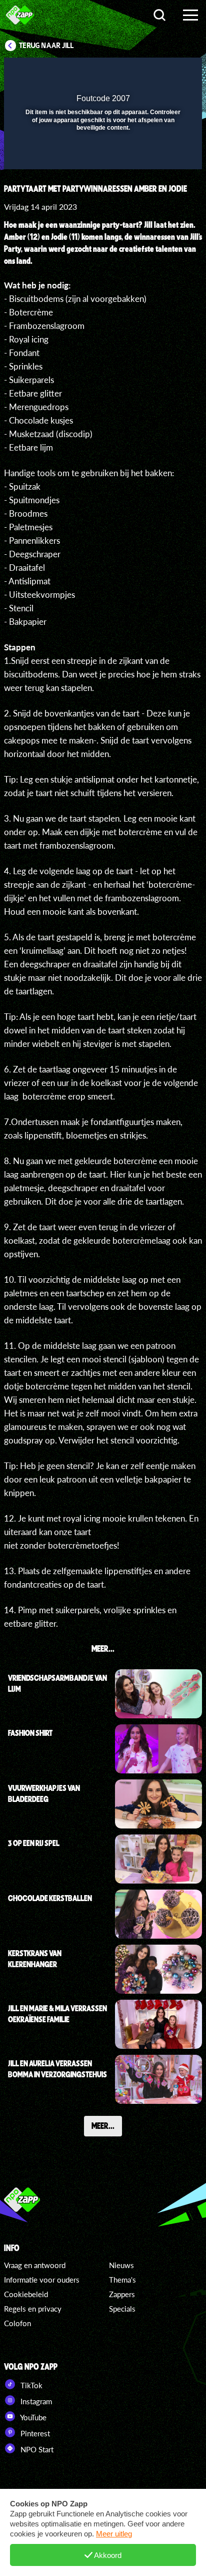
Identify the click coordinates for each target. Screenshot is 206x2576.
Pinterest (34, 2433)
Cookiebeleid (26, 2294)
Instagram (35, 2401)
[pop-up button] (148, 72)
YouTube (32, 2417)
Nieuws (121, 2265)
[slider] (102, 156)
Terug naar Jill (46, 46)
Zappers (122, 2294)
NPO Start (36, 2449)
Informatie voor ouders (42, 2280)
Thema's (122, 2280)
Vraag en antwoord (35, 2265)
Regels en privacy (33, 2309)
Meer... (103, 2125)
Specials (122, 2309)
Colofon (17, 2323)
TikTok (30, 2385)
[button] (168, 72)
